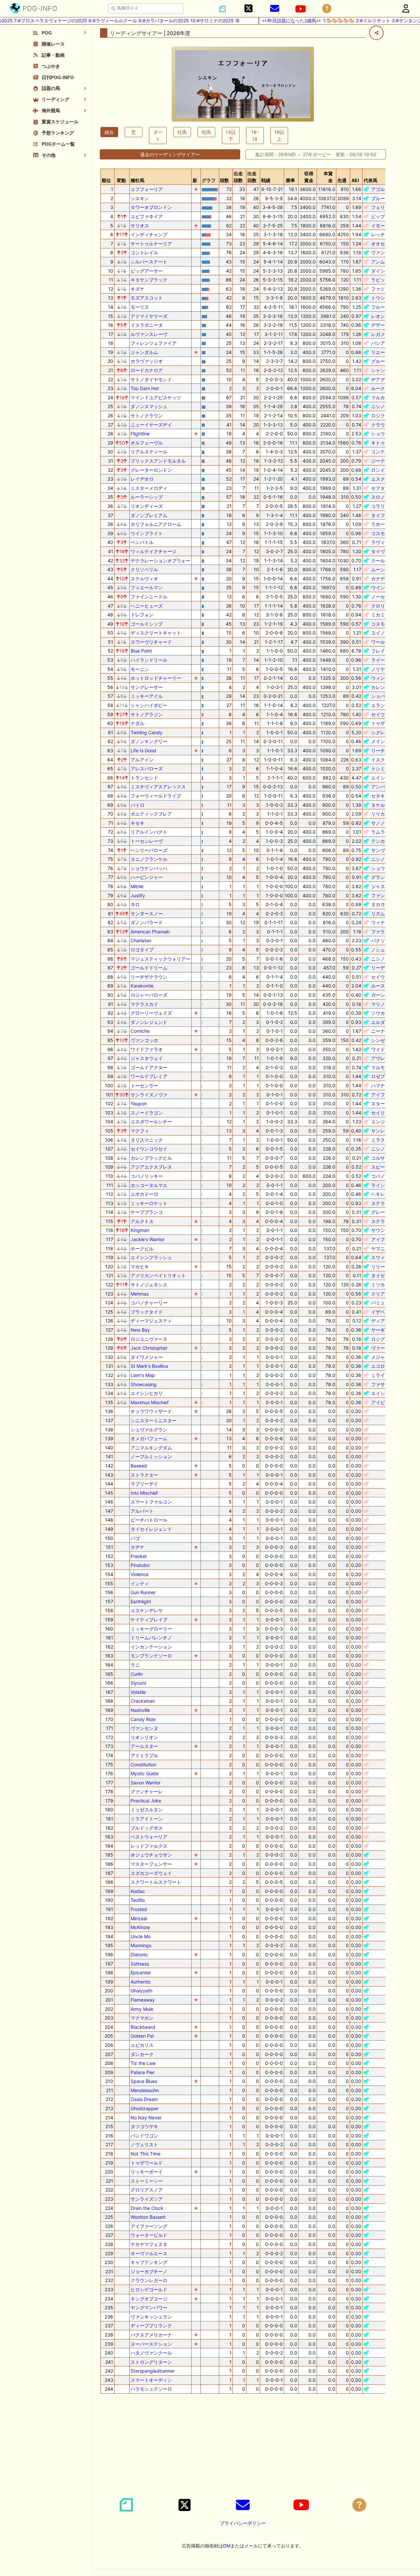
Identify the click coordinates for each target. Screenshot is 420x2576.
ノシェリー (383, 950)
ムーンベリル (385, 569)
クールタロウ (385, 561)
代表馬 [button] (370, 180)
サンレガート (385, 1131)
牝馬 (206, 132)
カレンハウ (383, 687)
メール (251, 2546)
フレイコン (383, 651)
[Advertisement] (243, 2445)
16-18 (255, 135)
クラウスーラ (385, 425)
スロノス (380, 497)
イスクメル (383, 760)
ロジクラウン (385, 415)
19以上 (279, 135)
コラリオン (383, 506)
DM (227, 2546)
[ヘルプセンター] (327, 9)
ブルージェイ (385, 198)
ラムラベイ (383, 832)
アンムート (383, 262)
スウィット (383, 1257)
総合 (109, 132)
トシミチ (380, 769)
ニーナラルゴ (385, 1031)
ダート (158, 135)
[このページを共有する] (376, 33)
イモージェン (385, 226)
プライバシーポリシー (243, 2523)
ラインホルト (385, 1185)
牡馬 (182, 132)
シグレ (378, 732)
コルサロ (380, 1158)
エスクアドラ (385, 479)
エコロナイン (385, 1366)
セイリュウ (383, 1113)
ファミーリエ (385, 289)
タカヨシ (380, 904)
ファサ (378, 1384)
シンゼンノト (385, 1040)
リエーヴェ (383, 352)
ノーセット (383, 597)
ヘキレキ (380, 1194)
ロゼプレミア (385, 1076)
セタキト (380, 796)
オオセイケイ (385, 244)
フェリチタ (383, 207)
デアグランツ (385, 379)
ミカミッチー (385, 615)
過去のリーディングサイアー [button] (170, 154)
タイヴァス (383, 551)
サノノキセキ (385, 823)
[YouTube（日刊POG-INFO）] (301, 9)
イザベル (380, 1312)
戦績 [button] (266, 180)
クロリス (380, 606)
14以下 (231, 135)
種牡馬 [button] (137, 180)
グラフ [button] (209, 180)
